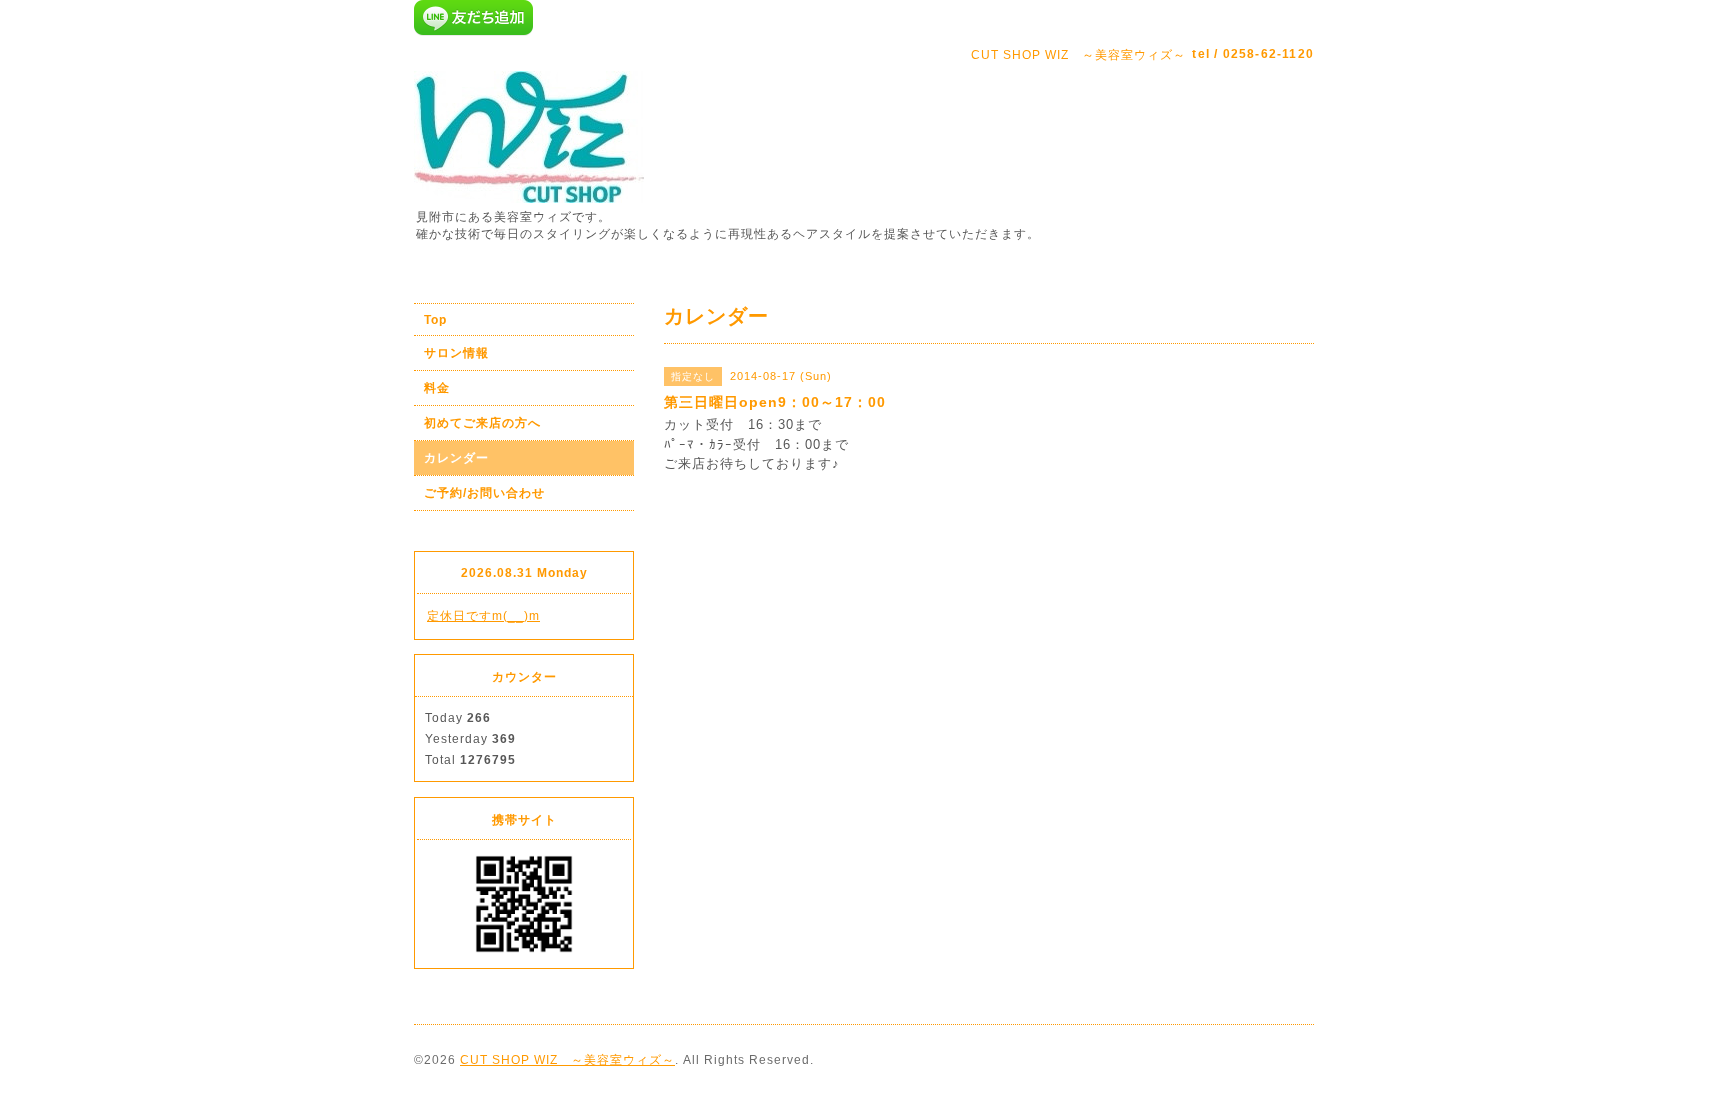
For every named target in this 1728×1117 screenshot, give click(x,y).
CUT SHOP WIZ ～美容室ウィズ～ (567, 1060)
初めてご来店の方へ (482, 423)
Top (435, 320)
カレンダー (456, 458)
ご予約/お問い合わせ (484, 493)
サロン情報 (456, 353)
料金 (437, 388)
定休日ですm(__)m (483, 616)
